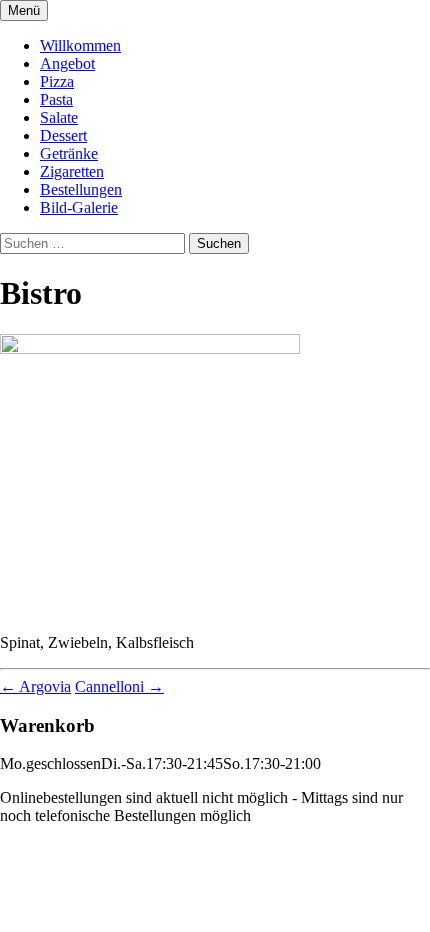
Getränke (69, 153)
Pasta (56, 99)
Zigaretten (72, 171)
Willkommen (80, 45)
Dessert (63, 135)
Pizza (57, 81)
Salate (59, 117)
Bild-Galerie (79, 207)
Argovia (35, 686)
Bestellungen (81, 189)
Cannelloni (119, 686)
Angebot (67, 63)
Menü (24, 10)
